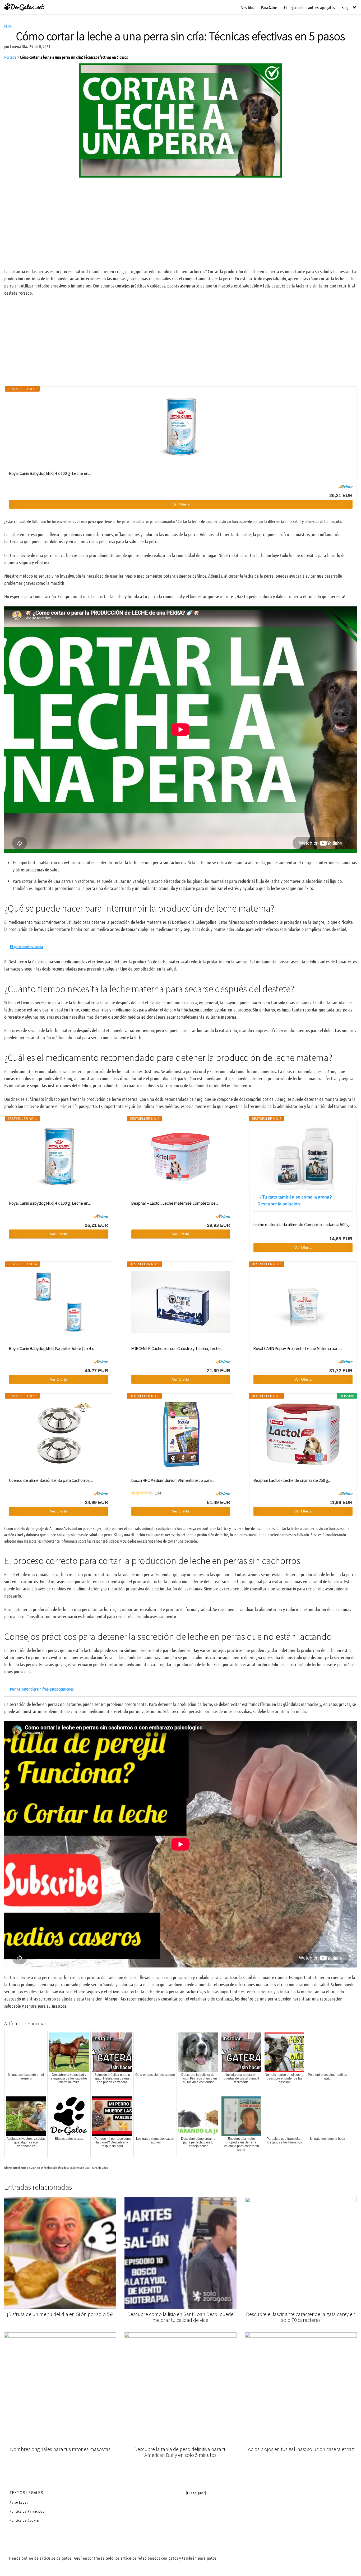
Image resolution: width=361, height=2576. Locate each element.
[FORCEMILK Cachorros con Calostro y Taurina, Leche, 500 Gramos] (181, 1302)
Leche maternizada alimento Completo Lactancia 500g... (302, 1224)
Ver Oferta (181, 504)
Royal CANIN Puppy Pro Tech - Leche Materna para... (298, 1348)
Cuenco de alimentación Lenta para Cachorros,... (51, 1480)
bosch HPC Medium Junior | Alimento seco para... (173, 1480)
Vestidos (248, 7)
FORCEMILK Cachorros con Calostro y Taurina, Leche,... (178, 1348)
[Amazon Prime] (345, 486)
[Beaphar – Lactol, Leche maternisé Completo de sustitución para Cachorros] (181, 1157)
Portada (10, 57)
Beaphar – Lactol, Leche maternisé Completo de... (175, 1203)
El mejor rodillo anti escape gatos (309, 7)
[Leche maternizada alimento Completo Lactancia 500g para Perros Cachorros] (303, 1157)
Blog (345, 7)
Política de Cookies (25, 2520)
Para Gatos (269, 7)
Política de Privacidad (27, 2511)
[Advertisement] (181, 223)
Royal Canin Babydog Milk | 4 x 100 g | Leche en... (50, 473)
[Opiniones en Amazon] (142, 1493)
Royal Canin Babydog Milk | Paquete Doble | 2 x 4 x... (53, 1348)
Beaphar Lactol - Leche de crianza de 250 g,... (292, 1480)
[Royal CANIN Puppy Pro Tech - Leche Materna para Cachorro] (303, 1302)
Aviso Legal (19, 2502)
